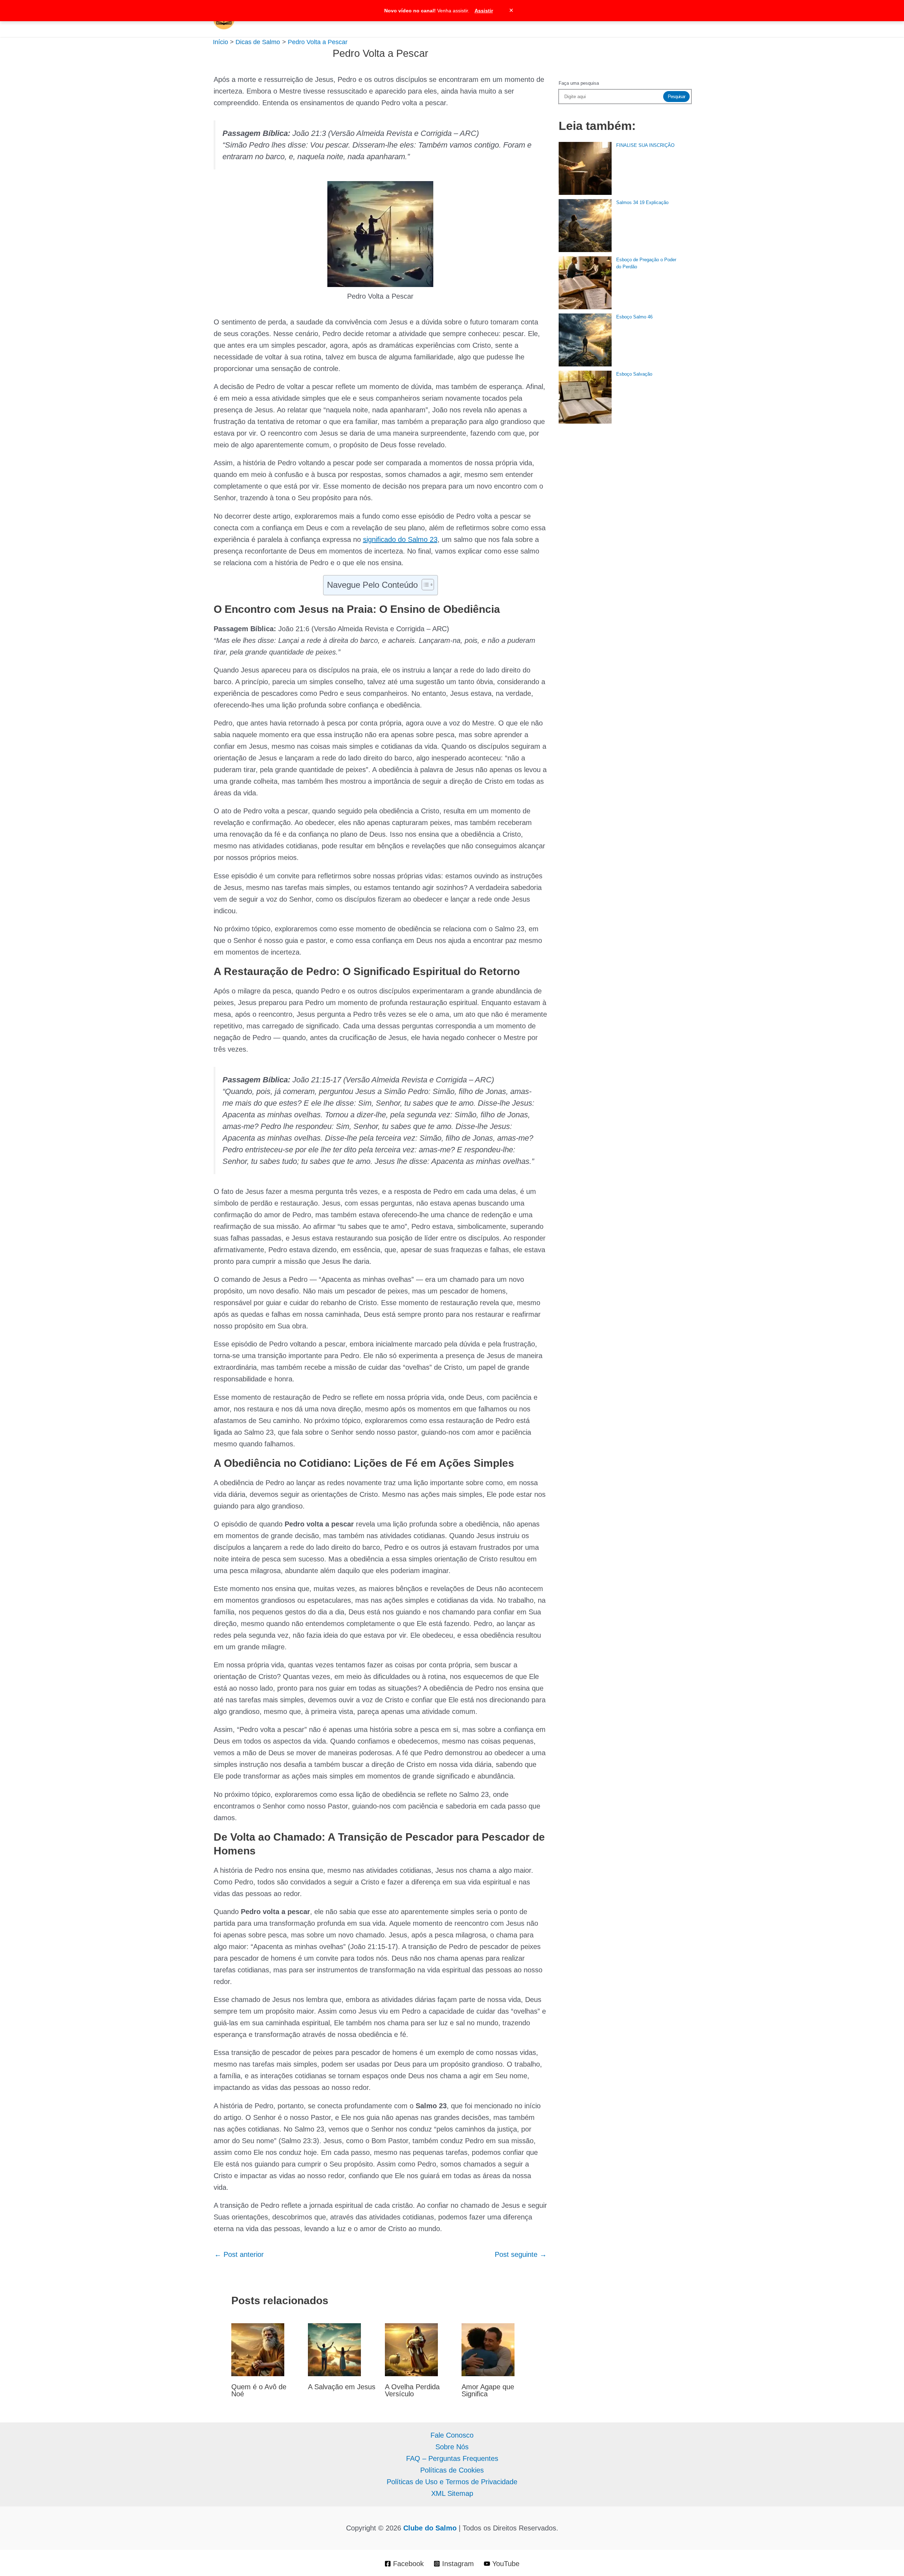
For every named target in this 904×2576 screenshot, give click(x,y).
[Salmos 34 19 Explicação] (585, 226)
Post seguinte (521, 2254)
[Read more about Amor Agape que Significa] (488, 2349)
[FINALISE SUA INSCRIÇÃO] (585, 168)
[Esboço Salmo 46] (585, 340)
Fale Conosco (452, 2435)
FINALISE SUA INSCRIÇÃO (645, 145)
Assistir (484, 11)
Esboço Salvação (634, 374)
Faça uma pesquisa (579, 83)
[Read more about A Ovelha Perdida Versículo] (411, 2349)
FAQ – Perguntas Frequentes (452, 2458)
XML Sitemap (452, 2493)
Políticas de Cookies (452, 2470)
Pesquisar (676, 97)
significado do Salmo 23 (400, 539)
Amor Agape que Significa (488, 2390)
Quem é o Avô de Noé (259, 2390)
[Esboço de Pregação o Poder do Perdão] (585, 283)
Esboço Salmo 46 (634, 317)
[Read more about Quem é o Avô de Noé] (258, 2349)
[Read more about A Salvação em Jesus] (334, 2349)
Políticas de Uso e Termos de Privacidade (452, 2482)
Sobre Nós (452, 2447)
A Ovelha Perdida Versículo (412, 2390)
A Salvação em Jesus (342, 2387)
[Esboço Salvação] (585, 397)
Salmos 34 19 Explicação (642, 202)
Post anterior (239, 2254)
